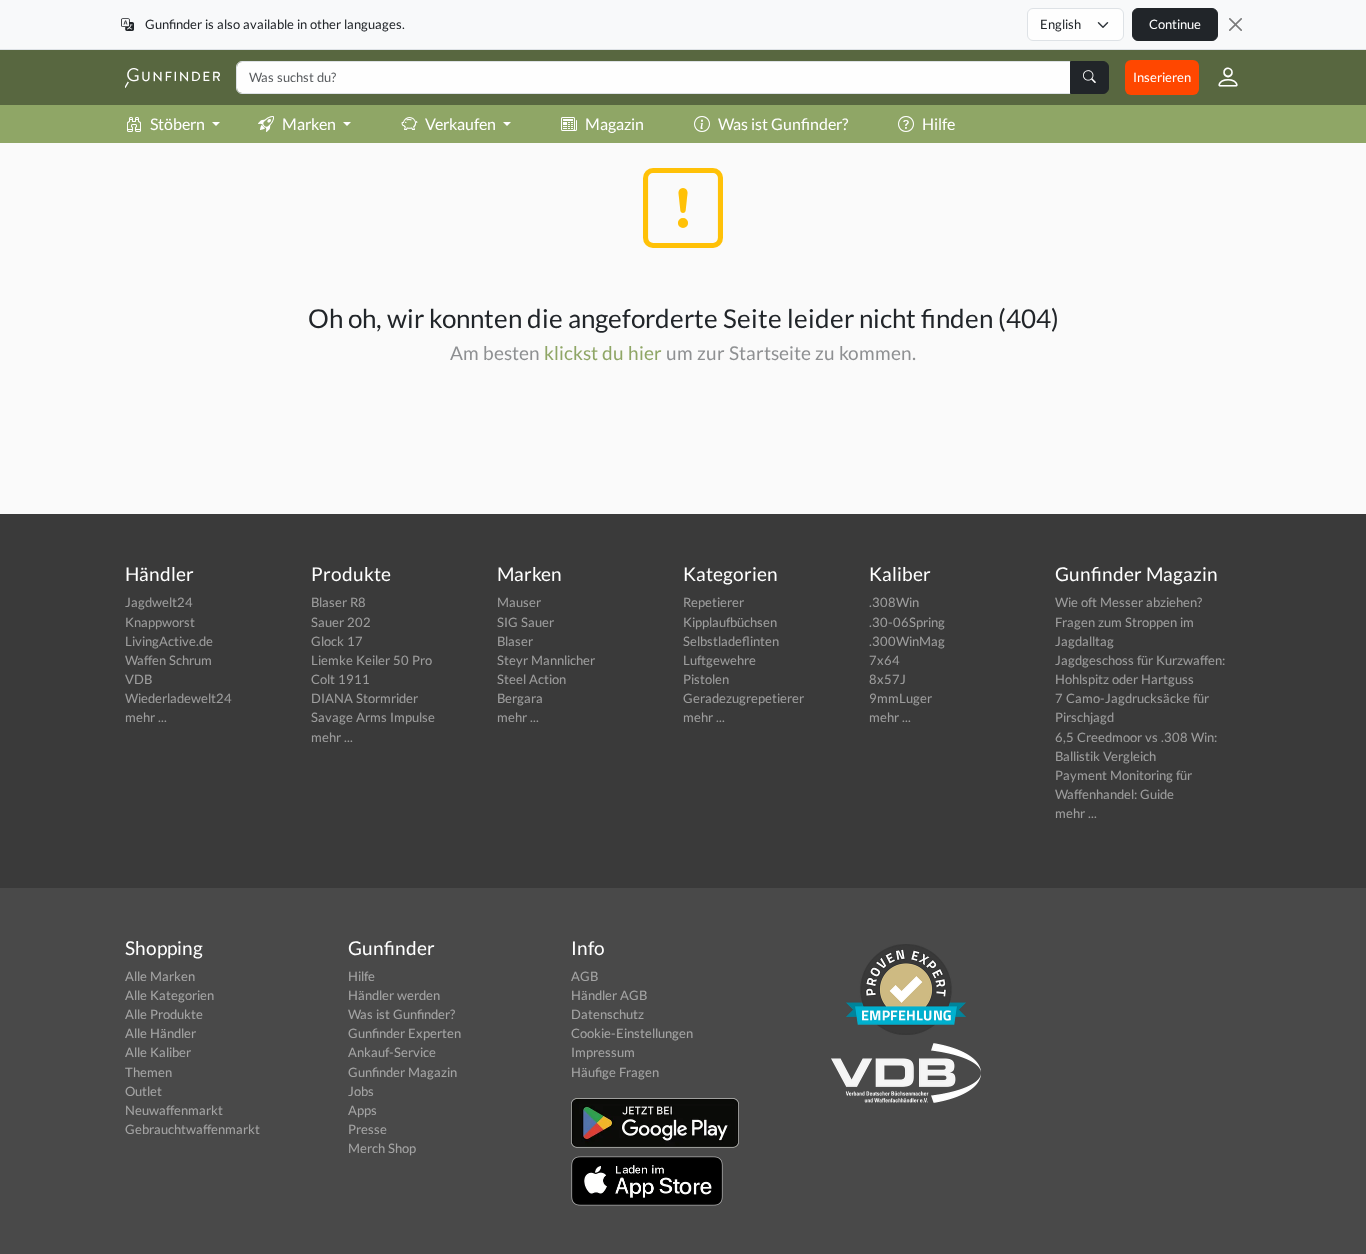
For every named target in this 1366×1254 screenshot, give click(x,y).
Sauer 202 (341, 622)
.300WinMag (907, 641)
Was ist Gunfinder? (783, 123)
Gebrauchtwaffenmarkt (192, 1129)
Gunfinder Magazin (402, 1072)
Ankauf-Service (392, 1052)
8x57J (887, 679)
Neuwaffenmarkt (174, 1110)
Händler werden (394, 995)
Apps (362, 1110)
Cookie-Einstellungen (632, 1033)
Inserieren (1162, 77)
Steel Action (531, 679)
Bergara (520, 698)
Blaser (515, 641)
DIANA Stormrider (364, 698)
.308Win (894, 602)
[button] (1220, 77)
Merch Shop (382, 1148)
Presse (367, 1129)
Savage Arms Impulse (373, 717)
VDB (138, 679)
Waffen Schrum (168, 660)
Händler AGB (609, 995)
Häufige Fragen (615, 1072)
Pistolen (706, 679)
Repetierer (713, 602)
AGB (584, 976)
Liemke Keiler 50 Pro (371, 660)
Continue (1175, 24)
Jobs (361, 1091)
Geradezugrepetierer (743, 698)
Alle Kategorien (169, 995)
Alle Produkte (164, 1014)
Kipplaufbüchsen (730, 622)
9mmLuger (900, 698)
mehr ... (146, 717)
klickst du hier (603, 352)
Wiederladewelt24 (178, 698)
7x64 (884, 660)
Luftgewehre (719, 660)
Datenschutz (607, 1014)
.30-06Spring (907, 622)
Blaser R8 (338, 602)
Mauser (519, 602)
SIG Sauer (525, 622)
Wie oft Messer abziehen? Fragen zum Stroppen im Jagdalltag (1128, 621)
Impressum (603, 1052)
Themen (148, 1072)
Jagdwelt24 (159, 602)
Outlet (143, 1091)
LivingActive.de (169, 641)
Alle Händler (160, 1033)
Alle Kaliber (158, 1052)
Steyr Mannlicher (546, 660)
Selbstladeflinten (731, 641)
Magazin (614, 123)
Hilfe (938, 123)
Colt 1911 (340, 679)
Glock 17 (337, 641)
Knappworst (160, 622)
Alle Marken (160, 976)
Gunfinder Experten (404, 1033)
